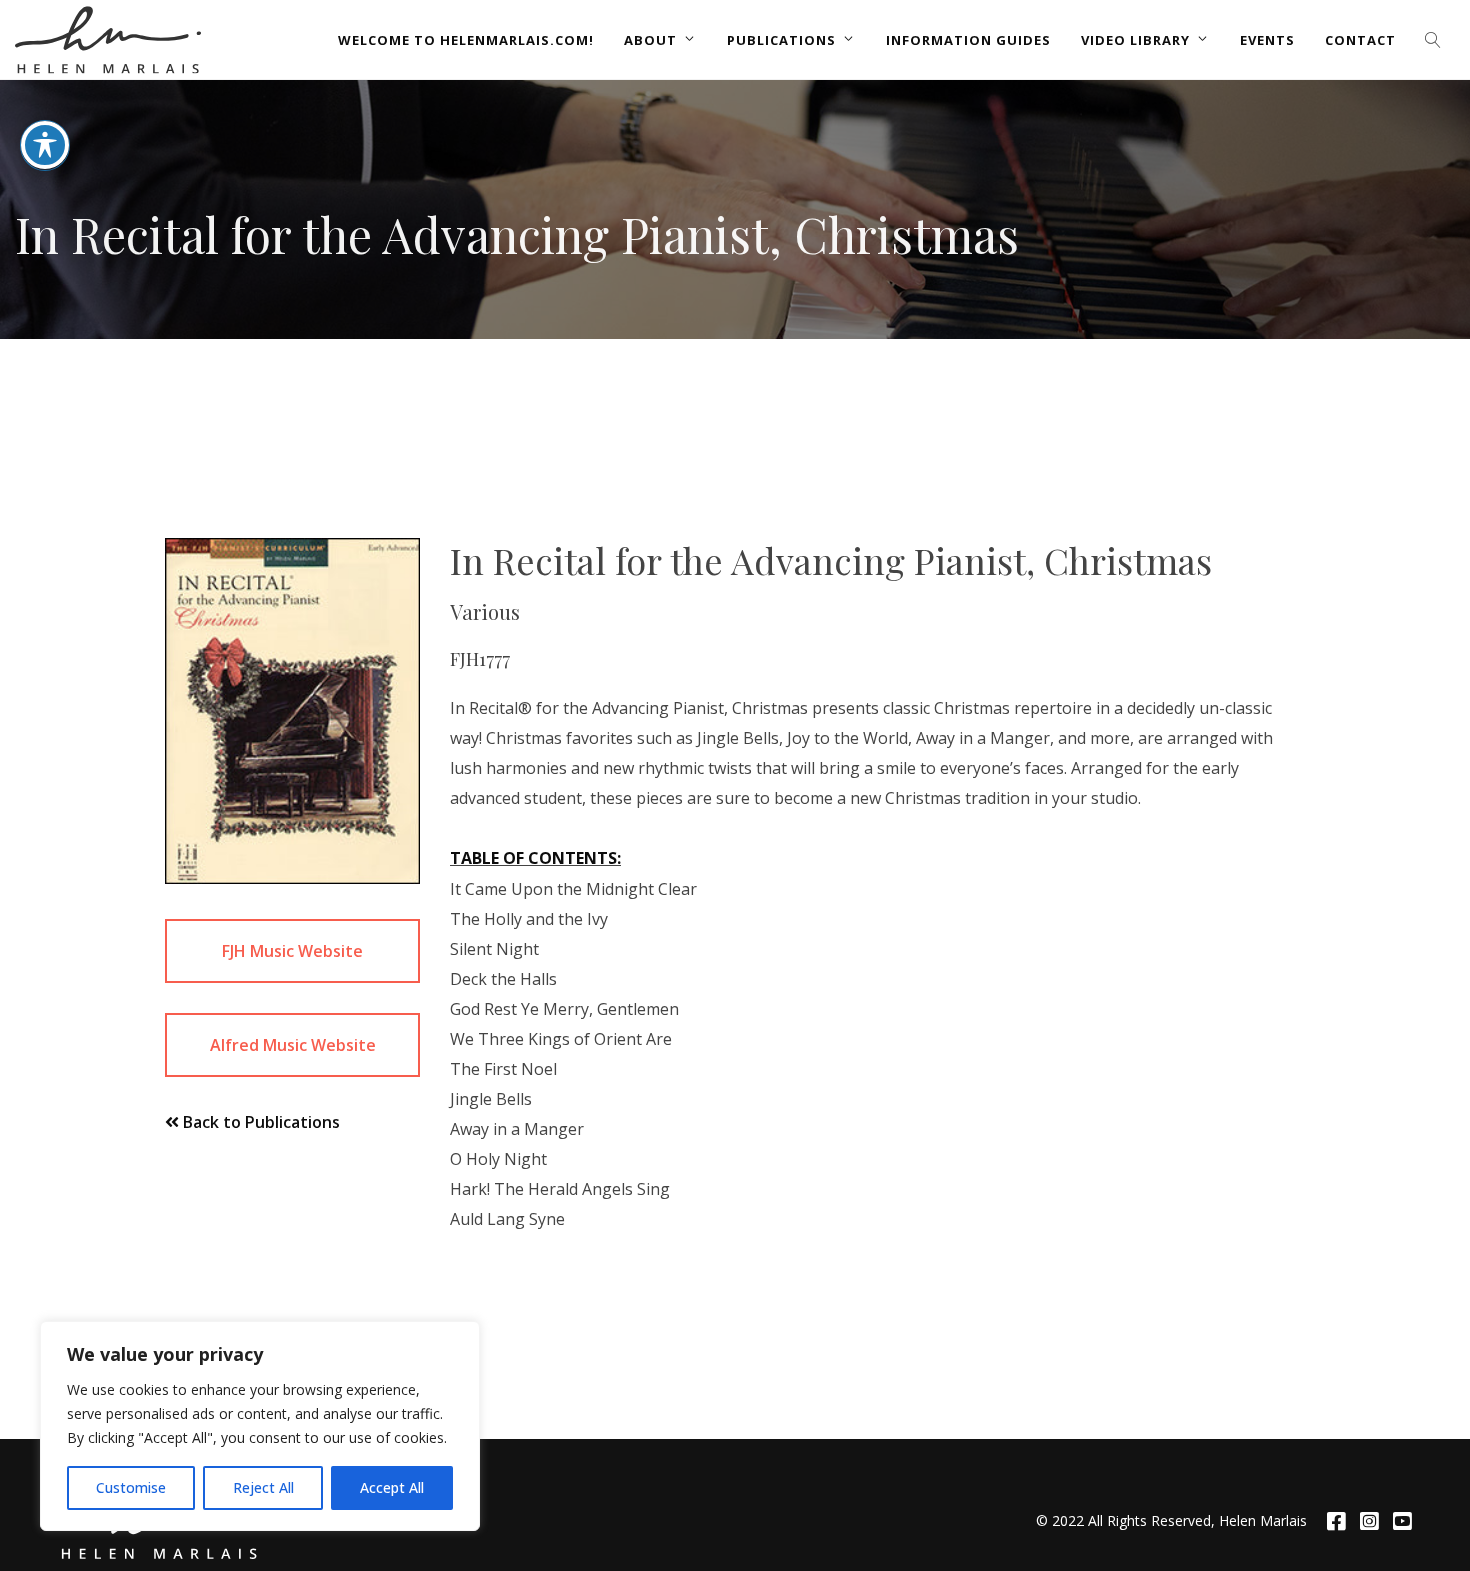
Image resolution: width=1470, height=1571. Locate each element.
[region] (260, 1426)
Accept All (392, 1487)
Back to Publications (259, 1122)
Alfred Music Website (293, 1045)
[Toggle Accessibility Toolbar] (45, 145)
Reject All (263, 1487)
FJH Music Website (292, 951)
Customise (131, 1487)
